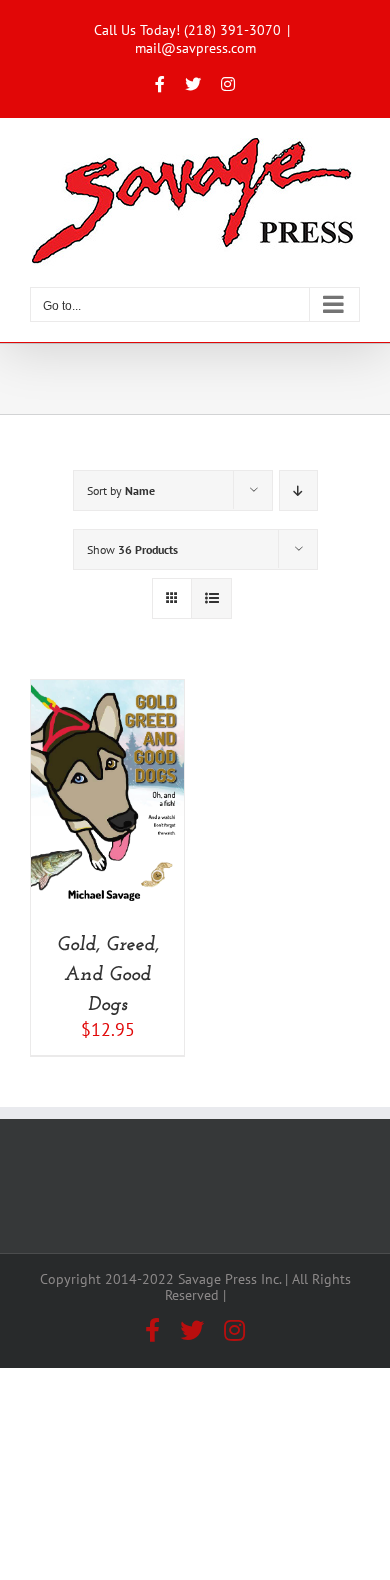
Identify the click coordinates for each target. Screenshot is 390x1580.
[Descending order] (298, 490)
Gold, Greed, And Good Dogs (108, 975)
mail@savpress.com (195, 48)
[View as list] (211, 598)
